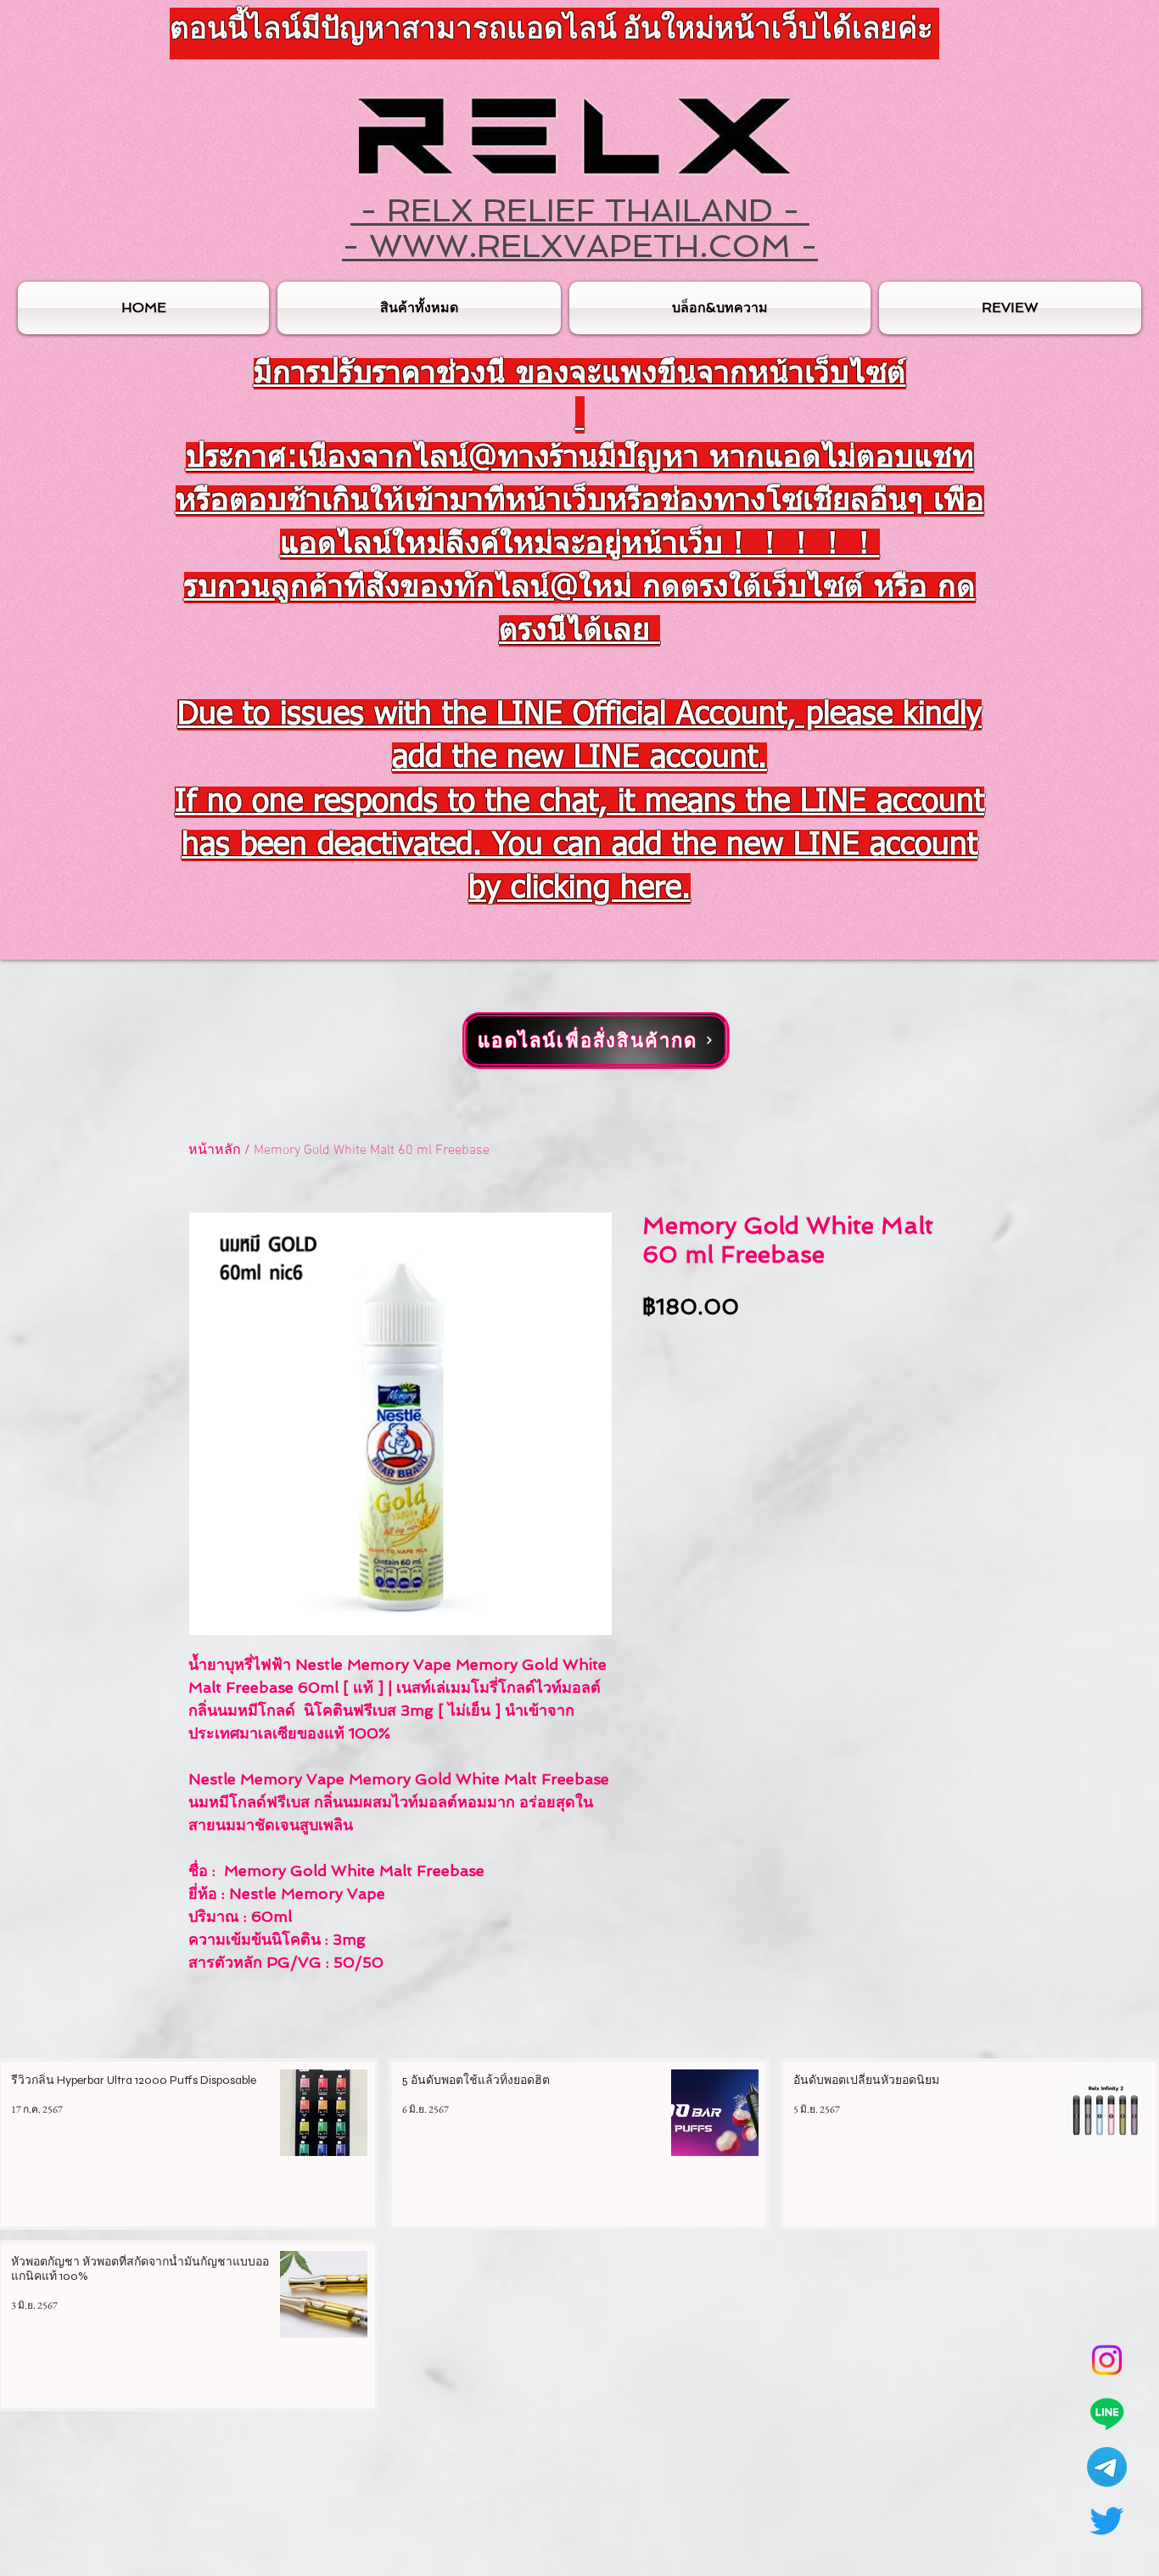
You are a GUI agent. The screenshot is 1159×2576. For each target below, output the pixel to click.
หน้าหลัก (215, 1151)
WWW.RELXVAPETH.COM (580, 246)
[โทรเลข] (1107, 2467)
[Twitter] (1107, 2520)
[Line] (1107, 2414)
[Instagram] (1107, 2360)
